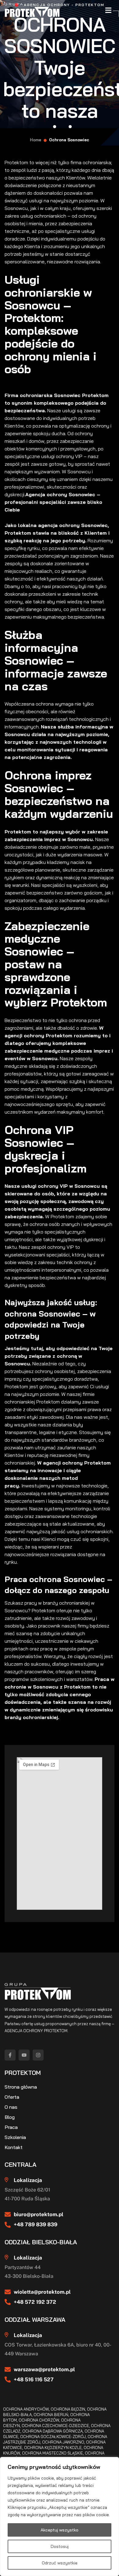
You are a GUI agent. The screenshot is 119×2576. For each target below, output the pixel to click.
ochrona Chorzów (39, 2420)
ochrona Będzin (68, 2409)
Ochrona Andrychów (26, 2409)
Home (36, 140)
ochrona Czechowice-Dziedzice (55, 2426)
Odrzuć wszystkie (60, 2563)
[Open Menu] (108, 10)
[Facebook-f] (10, 2055)
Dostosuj (60, 2546)
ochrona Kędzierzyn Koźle (53, 2448)
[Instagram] (38, 2055)
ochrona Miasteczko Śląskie (52, 2453)
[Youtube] (24, 2055)
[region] (60, 2516)
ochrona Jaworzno (63, 2442)
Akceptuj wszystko (60, 2530)
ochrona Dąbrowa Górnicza (52, 2431)
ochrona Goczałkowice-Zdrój (53, 2437)
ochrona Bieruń (51, 2415)
